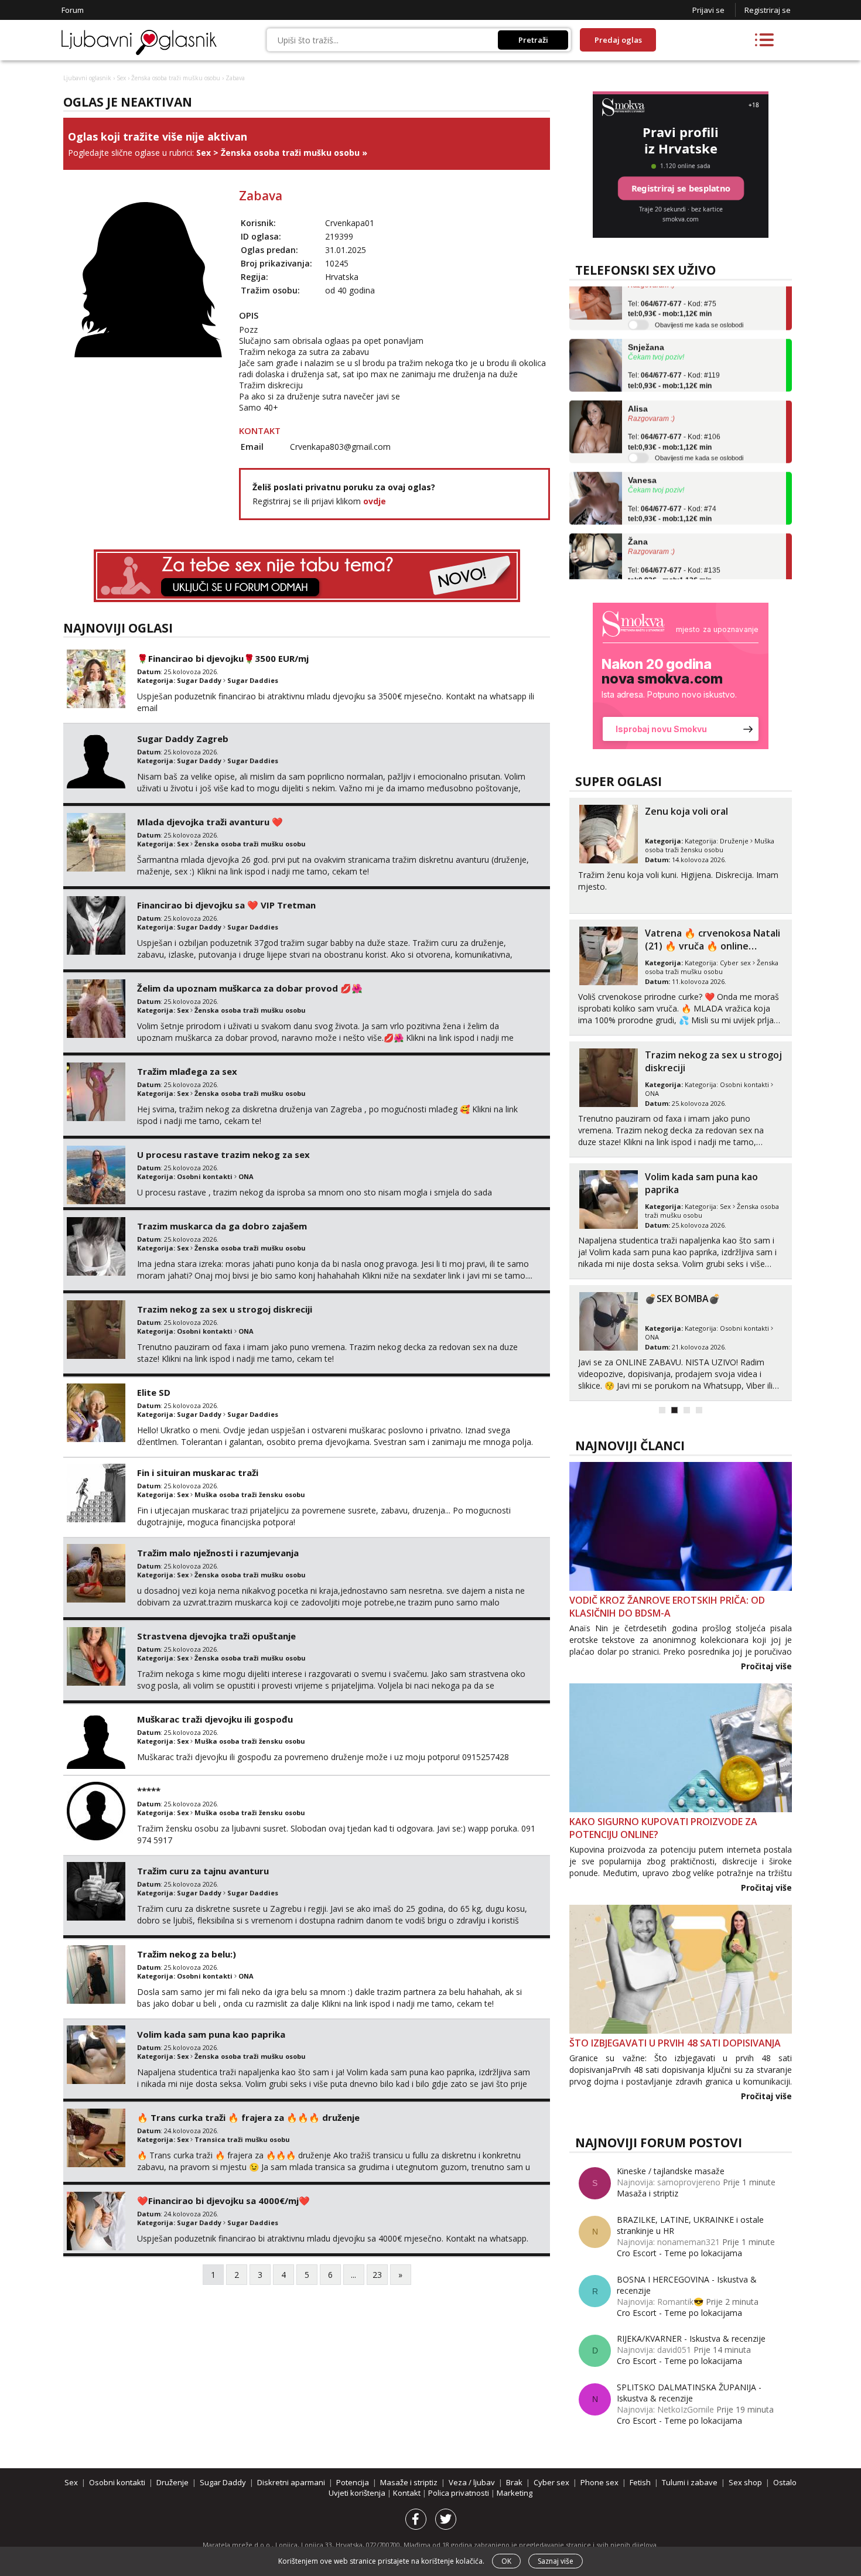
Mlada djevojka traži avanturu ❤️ (210, 822)
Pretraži (533, 40)
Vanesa (642, 452)
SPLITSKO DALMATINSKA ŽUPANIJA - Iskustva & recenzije (689, 2393)
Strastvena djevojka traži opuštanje (216, 1636)
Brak (514, 2482)
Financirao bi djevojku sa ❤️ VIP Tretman (226, 905)
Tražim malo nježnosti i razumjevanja (218, 1553)
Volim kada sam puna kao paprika (211, 2034)
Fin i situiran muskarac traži (198, 1473)
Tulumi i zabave (690, 2482)
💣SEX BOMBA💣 (683, 1299)
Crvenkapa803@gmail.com (340, 447)
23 (377, 2275)
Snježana (646, 318)
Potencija (353, 2482)
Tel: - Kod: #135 (674, 546)
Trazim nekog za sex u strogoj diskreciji (225, 1309)
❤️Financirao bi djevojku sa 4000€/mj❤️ (223, 2201)
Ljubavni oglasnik (87, 78)
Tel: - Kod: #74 (672, 485)
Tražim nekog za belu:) (187, 1954)
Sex (121, 78)
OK (506, 2561)
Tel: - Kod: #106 (674, 414)
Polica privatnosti (459, 2493)
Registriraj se (768, 10)
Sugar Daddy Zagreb (183, 739)
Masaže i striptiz (409, 2482)
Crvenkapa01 (350, 223)
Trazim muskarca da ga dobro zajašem (222, 1226)
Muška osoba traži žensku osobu (250, 1494)
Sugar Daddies (253, 680)
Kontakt (408, 2493)
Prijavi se (708, 10)
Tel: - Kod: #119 (674, 352)
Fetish (640, 2482)
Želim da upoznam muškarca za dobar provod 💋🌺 (250, 988)
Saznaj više (556, 2561)
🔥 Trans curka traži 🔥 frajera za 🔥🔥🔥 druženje (248, 2117)
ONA (246, 1176)
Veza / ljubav (472, 2482)
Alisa (638, 380)
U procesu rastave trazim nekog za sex (223, 1154)
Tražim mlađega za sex (187, 1071)
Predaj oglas (618, 40)
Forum (73, 10)
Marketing (515, 2493)
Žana (638, 513)
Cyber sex (735, 963)
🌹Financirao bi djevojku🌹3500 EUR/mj (223, 658)
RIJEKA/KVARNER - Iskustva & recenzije (691, 2338)
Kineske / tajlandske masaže (671, 2171)
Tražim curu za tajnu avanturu (203, 1871)
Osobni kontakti (205, 1176)
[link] (681, 676)
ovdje (375, 501)
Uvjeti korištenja (358, 2493)
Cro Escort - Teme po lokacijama (679, 2253)
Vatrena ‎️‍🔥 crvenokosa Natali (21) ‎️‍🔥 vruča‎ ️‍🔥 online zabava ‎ (713, 946)
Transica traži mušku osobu (242, 2139)
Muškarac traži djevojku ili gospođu (215, 1719)
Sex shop (745, 2482)
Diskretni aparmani (291, 2482)
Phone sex (599, 2482)
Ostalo (785, 2482)
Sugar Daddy (199, 680)
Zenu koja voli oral (686, 811)
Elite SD (154, 1392)
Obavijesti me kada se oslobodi (699, 296)
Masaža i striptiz (648, 2193)
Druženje (734, 841)
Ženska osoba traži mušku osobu (176, 78)
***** (149, 1791)
